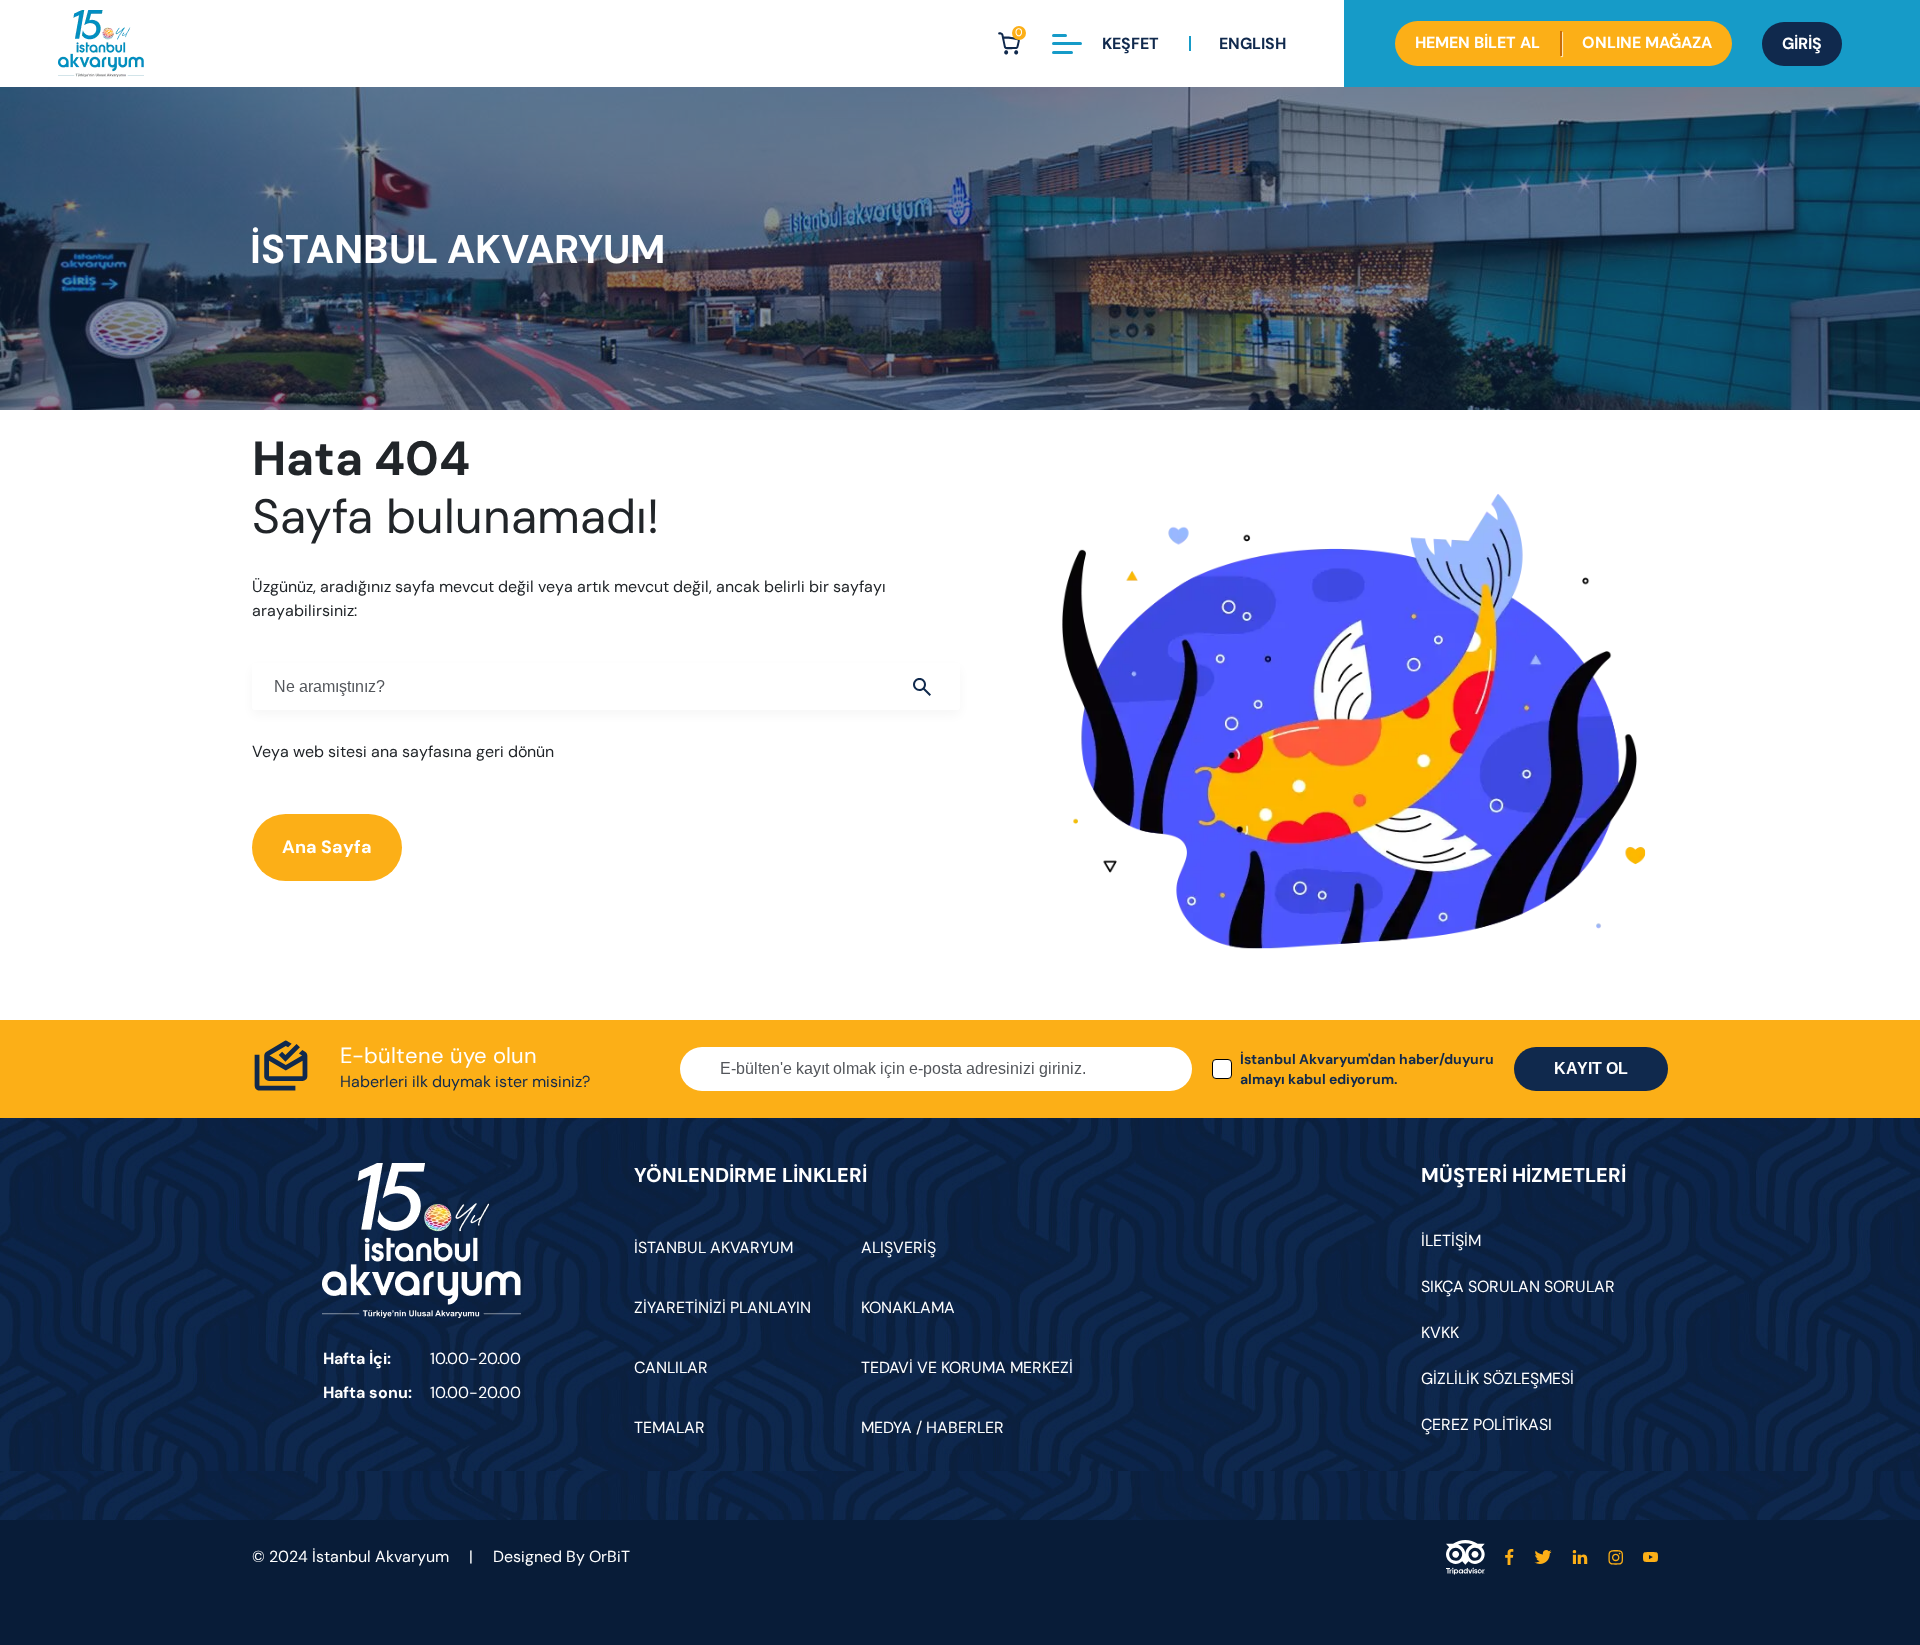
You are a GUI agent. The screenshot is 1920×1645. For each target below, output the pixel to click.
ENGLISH (1252, 43)
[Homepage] (101, 43)
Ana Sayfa (327, 847)
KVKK (1440, 1332)
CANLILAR (671, 1367)
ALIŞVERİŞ (898, 1247)
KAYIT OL (1591, 1068)
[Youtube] (1650, 1557)
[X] (1543, 1557)
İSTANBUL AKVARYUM (713, 1247)
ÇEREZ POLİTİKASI (1486, 1424)
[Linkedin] (1580, 1557)
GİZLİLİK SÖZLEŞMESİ (1497, 1378)
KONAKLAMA (908, 1307)
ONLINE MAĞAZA (1647, 42)
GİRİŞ (1802, 43)
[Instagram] (1615, 1557)
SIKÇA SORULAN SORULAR (1518, 1286)
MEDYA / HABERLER (932, 1427)
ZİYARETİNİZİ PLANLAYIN (722, 1307)
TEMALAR (669, 1427)
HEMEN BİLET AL (1477, 42)
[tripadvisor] (1465, 1557)
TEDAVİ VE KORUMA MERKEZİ (967, 1367)
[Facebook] (1509, 1557)
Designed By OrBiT (561, 1556)
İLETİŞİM (1451, 1240)
